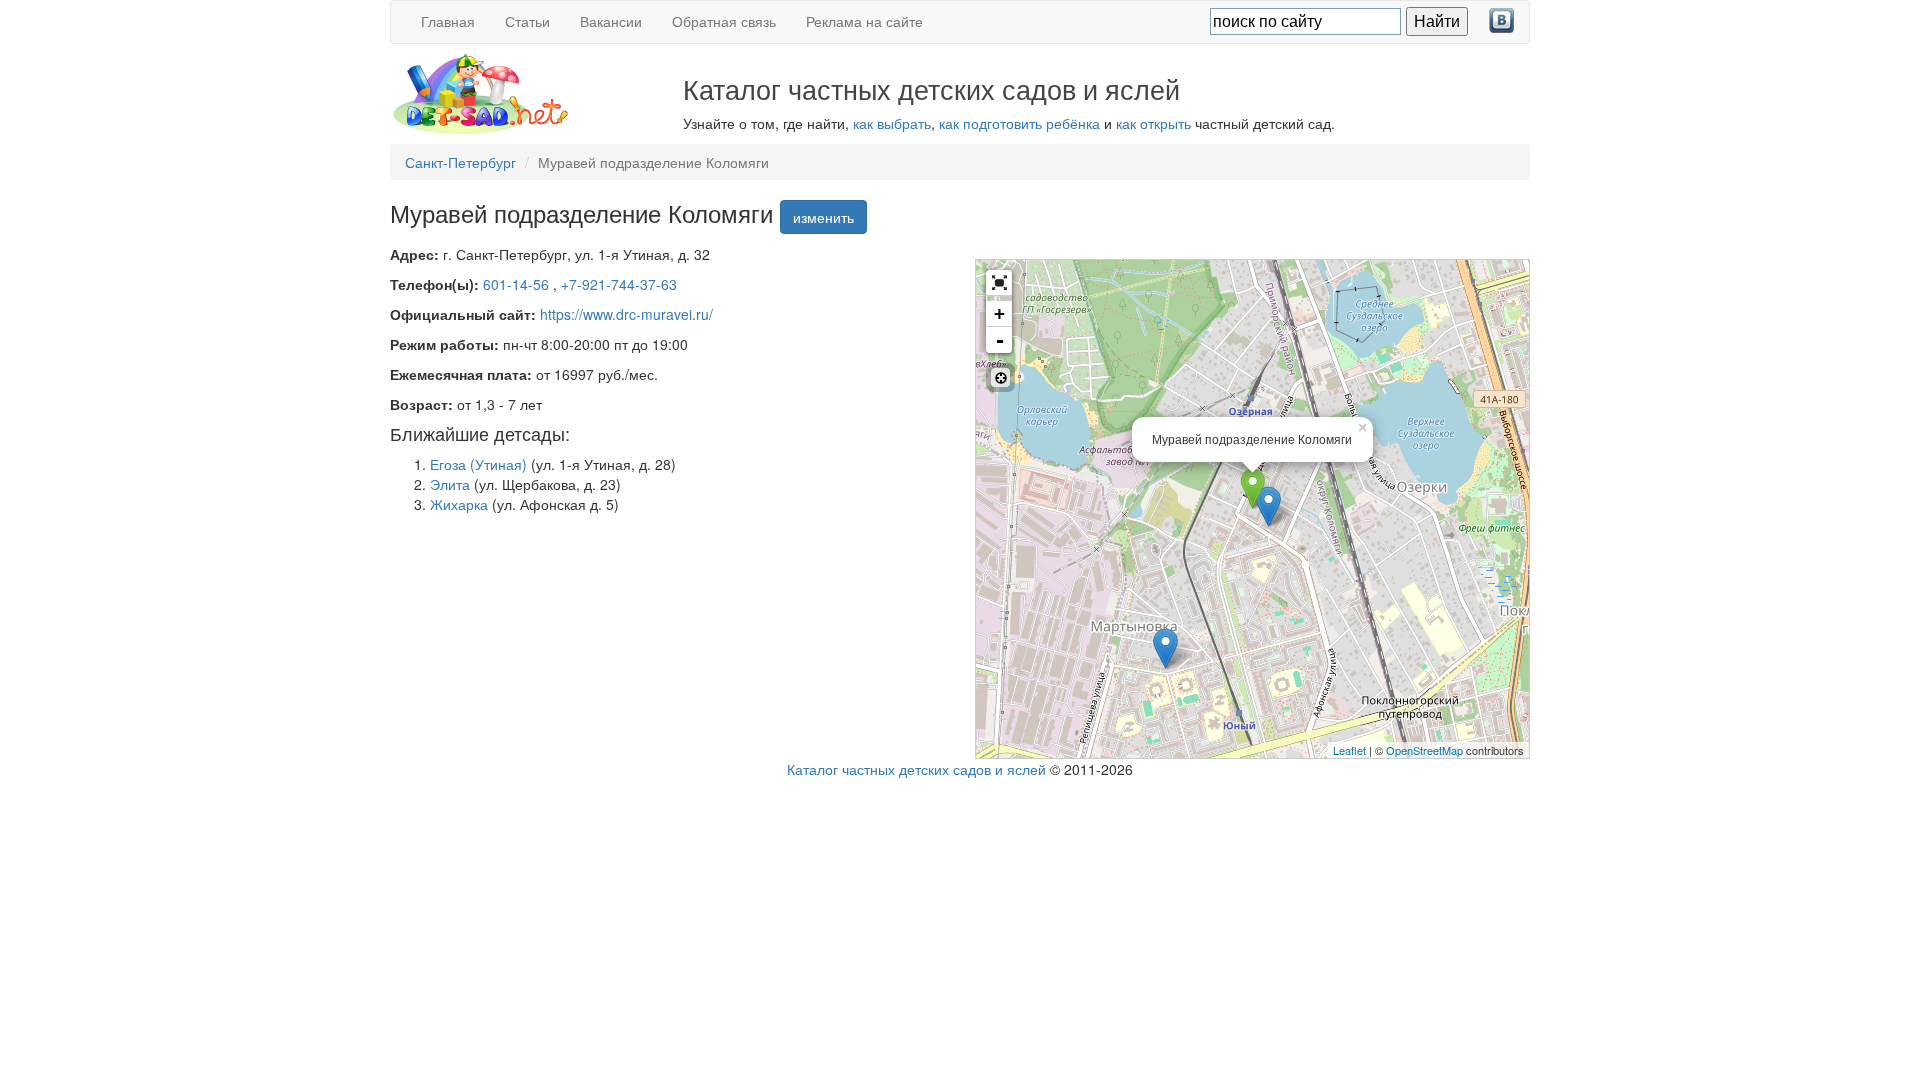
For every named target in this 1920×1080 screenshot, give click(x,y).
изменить (823, 217)
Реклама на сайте (864, 21)
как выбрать (892, 123)
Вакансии (611, 21)
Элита (450, 484)
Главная (448, 21)
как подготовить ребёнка (1019, 123)
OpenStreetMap (1424, 750)
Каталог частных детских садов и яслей (916, 769)
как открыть (1153, 123)
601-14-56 (518, 284)
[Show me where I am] (1000, 377)
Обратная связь (724, 21)
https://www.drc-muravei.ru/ (626, 314)
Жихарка (459, 504)
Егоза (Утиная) (478, 464)
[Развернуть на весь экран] (999, 283)
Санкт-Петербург (460, 162)
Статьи (527, 21)
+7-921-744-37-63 (619, 284)
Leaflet (1349, 750)
